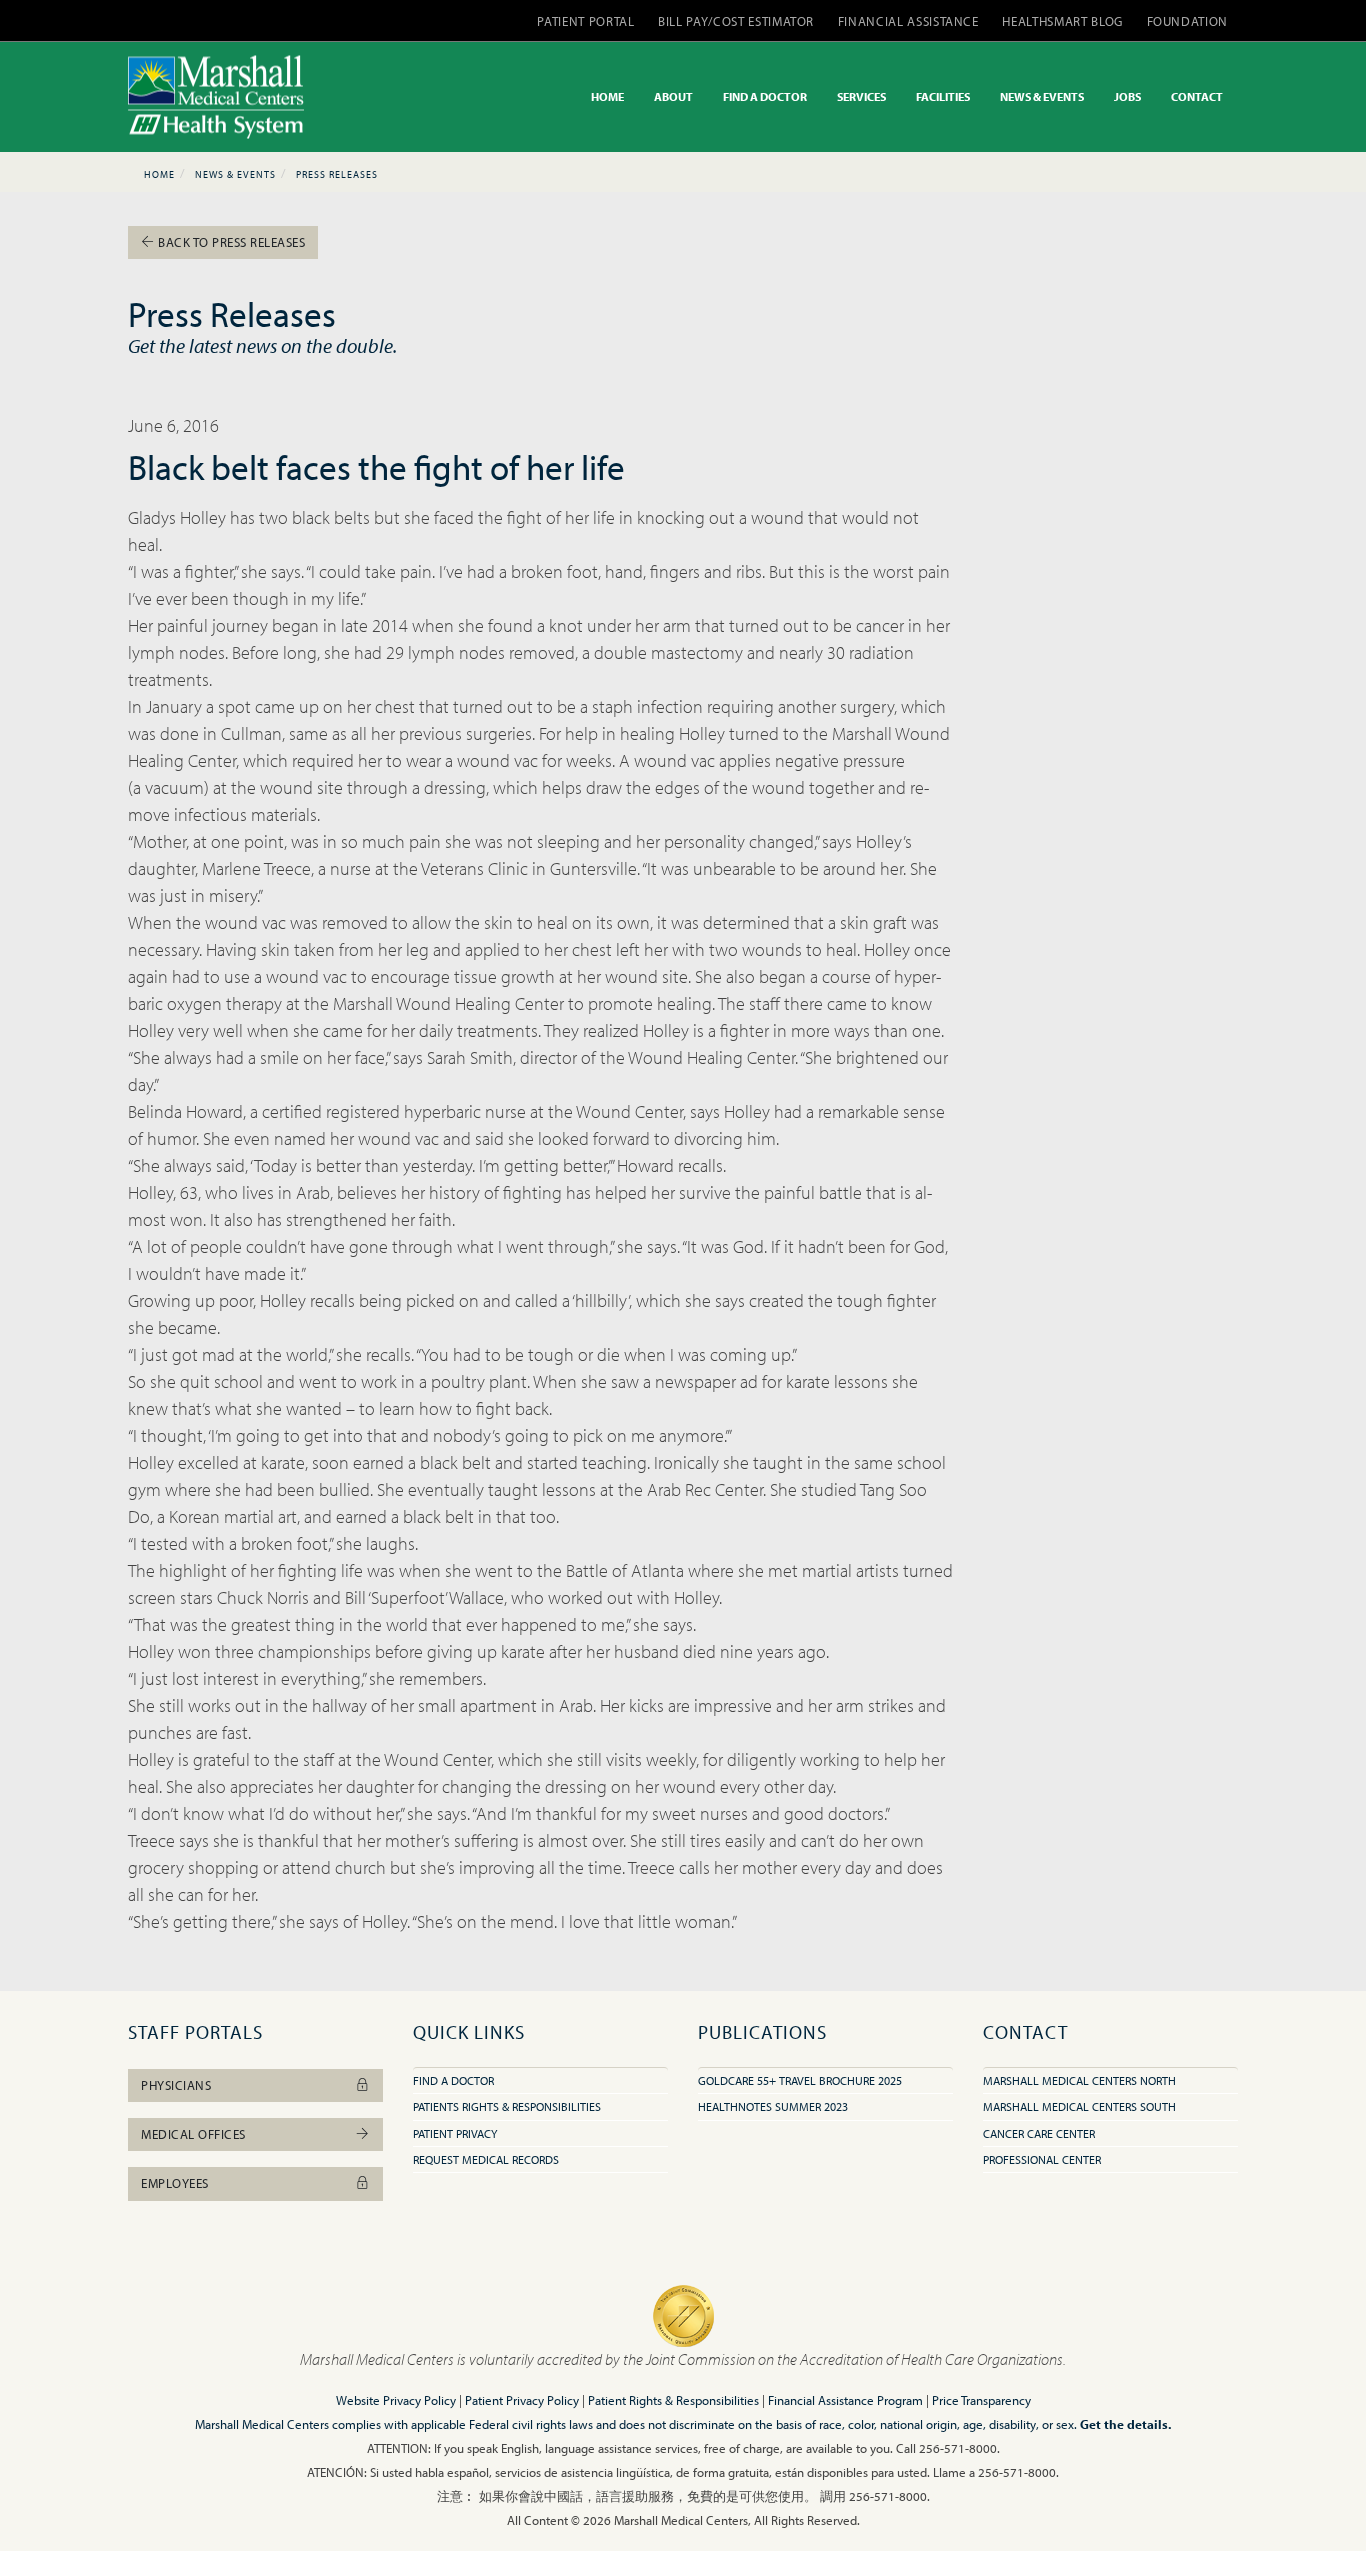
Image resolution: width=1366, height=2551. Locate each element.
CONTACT (1197, 96)
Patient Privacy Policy (522, 2400)
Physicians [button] (176, 2085)
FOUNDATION (1188, 21)
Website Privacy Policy (396, 2400)
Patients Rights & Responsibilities (507, 2106)
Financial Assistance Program (845, 2400)
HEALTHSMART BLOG (1062, 21)
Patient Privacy (455, 2133)
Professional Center (1042, 2159)
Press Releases (337, 174)
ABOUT (673, 96)
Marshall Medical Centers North (1079, 2080)
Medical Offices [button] (193, 2134)
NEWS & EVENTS (1042, 96)
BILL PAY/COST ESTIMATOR (736, 21)
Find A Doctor (453, 2080)
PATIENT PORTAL (585, 21)
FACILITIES (943, 96)
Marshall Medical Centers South (1079, 2106)
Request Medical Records (486, 2159)
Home (159, 174)
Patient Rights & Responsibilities (673, 2400)
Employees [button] (175, 2183)
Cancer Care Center (1039, 2133)
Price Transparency (981, 2400)
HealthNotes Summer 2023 (773, 2106)
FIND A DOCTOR (765, 96)
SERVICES (861, 96)
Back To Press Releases (230, 242)
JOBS (1127, 96)
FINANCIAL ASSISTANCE (908, 21)
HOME (607, 96)
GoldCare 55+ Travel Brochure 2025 (800, 2080)
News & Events (235, 174)
